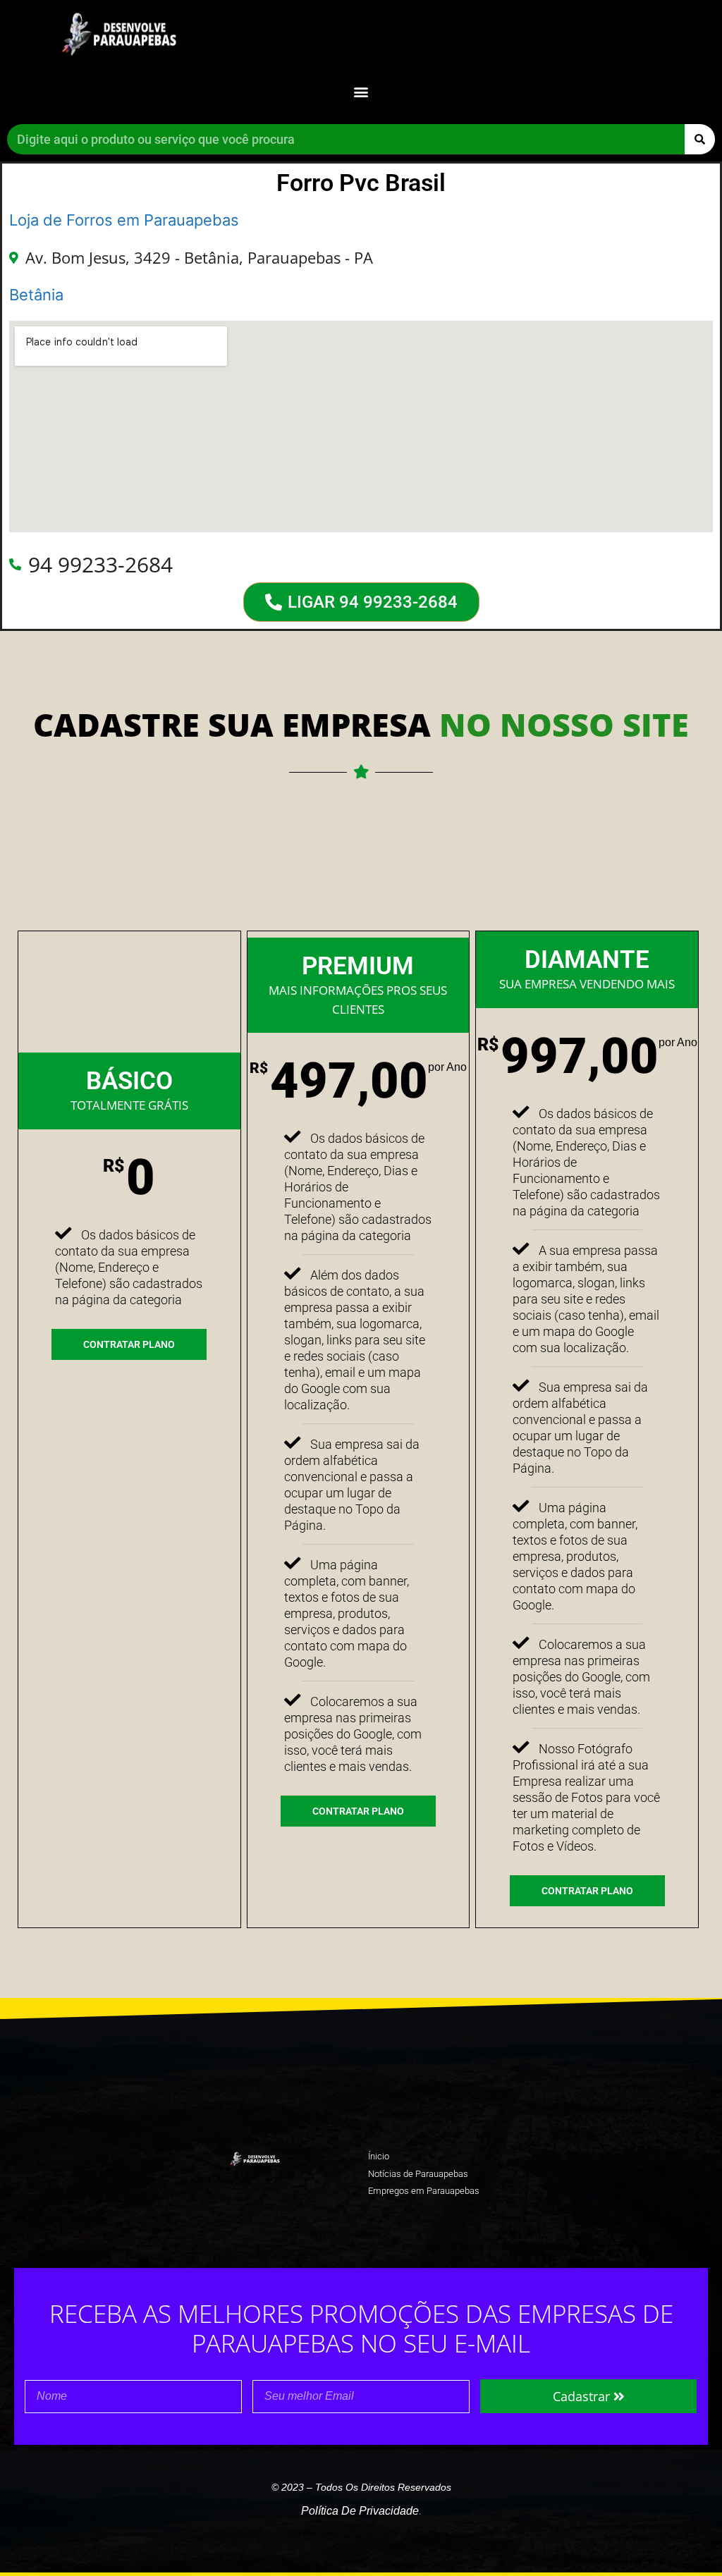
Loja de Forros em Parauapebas (124, 220)
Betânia (36, 295)
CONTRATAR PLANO (129, 1344)
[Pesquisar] (700, 139)
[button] (361, 91)
